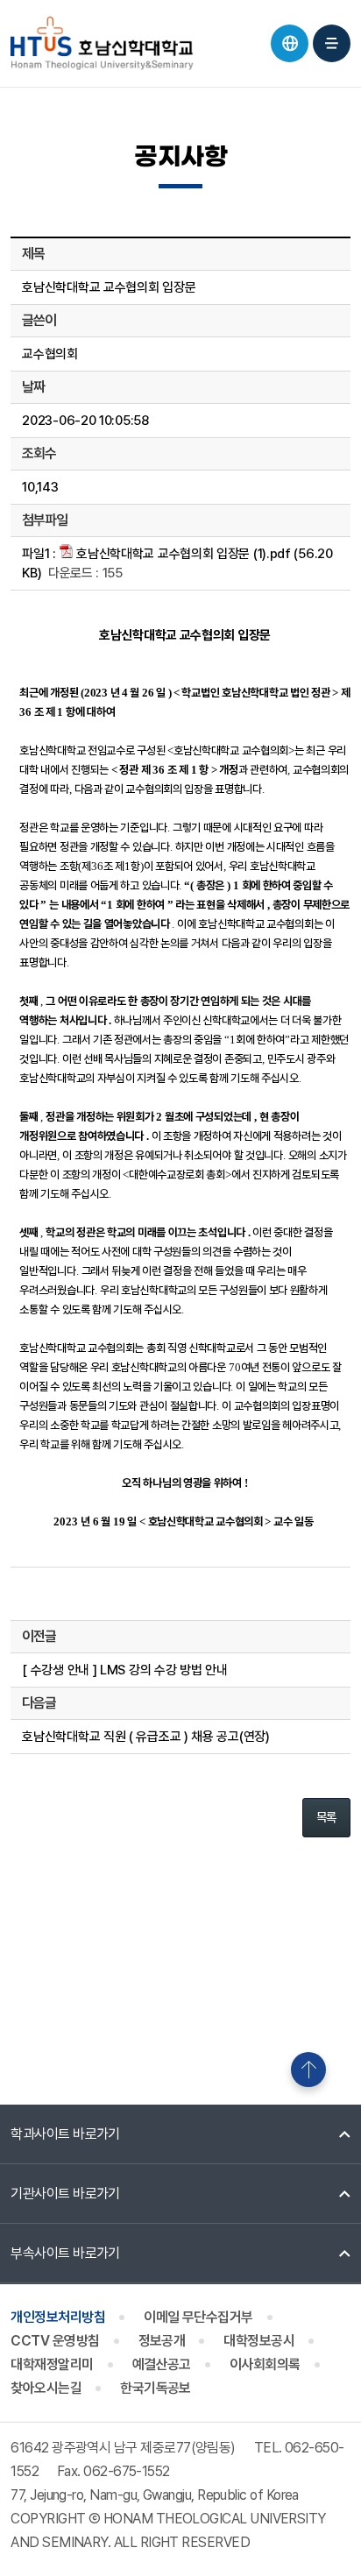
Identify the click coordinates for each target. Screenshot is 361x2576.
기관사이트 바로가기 (65, 2194)
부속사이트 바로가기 (65, 2253)
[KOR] (290, 43)
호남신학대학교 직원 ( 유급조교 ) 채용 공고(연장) (145, 1737)
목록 (326, 1817)
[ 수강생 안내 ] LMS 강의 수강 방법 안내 (124, 1670)
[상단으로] (308, 2070)
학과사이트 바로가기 (65, 2134)
